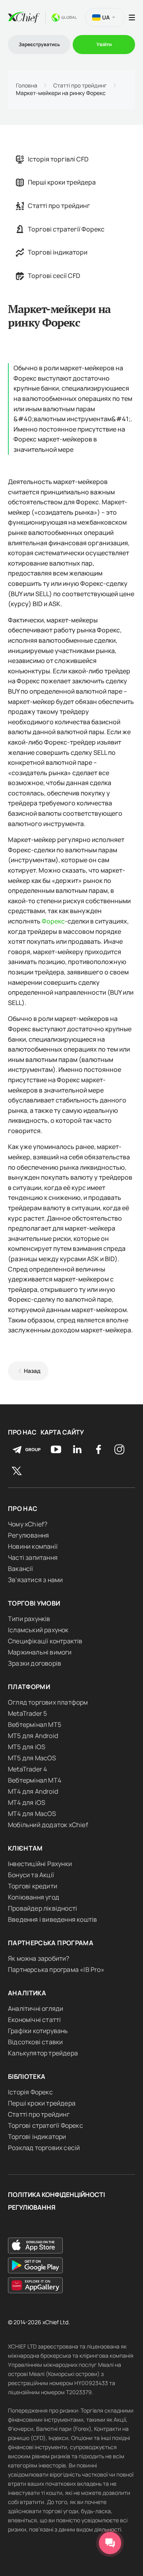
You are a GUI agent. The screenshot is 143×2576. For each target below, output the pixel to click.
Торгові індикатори (58, 252)
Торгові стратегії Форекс (66, 229)
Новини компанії (33, 1546)
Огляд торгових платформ (48, 1702)
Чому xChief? (28, 1524)
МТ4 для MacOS (32, 1814)
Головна (27, 86)
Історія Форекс (30, 2092)
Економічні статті (34, 2020)
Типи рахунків (29, 1619)
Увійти (104, 44)
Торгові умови (34, 1603)
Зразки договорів (35, 1663)
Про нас (22, 1432)
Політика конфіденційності (56, 2195)
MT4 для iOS (27, 1802)
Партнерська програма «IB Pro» (56, 1969)
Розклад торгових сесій (44, 2148)
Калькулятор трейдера (43, 2053)
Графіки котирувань (38, 2031)
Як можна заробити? (39, 1958)
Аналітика (27, 1993)
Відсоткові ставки (35, 2042)
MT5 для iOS (27, 1747)
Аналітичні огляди (36, 2008)
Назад (32, 1371)
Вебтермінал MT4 (35, 1780)
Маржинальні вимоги (40, 1652)
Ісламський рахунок (38, 1630)
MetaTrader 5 (27, 1713)
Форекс (53, 921)
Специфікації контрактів (45, 1641)
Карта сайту (62, 1432)
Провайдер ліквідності (43, 1908)
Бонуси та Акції (31, 1875)
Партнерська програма (51, 1943)
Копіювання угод (34, 1897)
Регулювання (28, 1535)
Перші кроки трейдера (62, 182)
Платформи (29, 1687)
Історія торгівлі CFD (58, 159)
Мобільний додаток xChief (48, 1825)
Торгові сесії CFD (54, 276)
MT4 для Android (33, 1791)
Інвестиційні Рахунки (40, 1864)
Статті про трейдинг (80, 86)
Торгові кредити (33, 1886)
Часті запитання (33, 1557)
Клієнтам (25, 1848)
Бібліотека (27, 2076)
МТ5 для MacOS (32, 1758)
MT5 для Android (33, 1736)
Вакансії (21, 1569)
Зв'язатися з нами (35, 1580)
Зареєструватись (39, 44)
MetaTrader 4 (27, 1769)
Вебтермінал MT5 (35, 1724)
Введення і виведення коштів (52, 1919)
